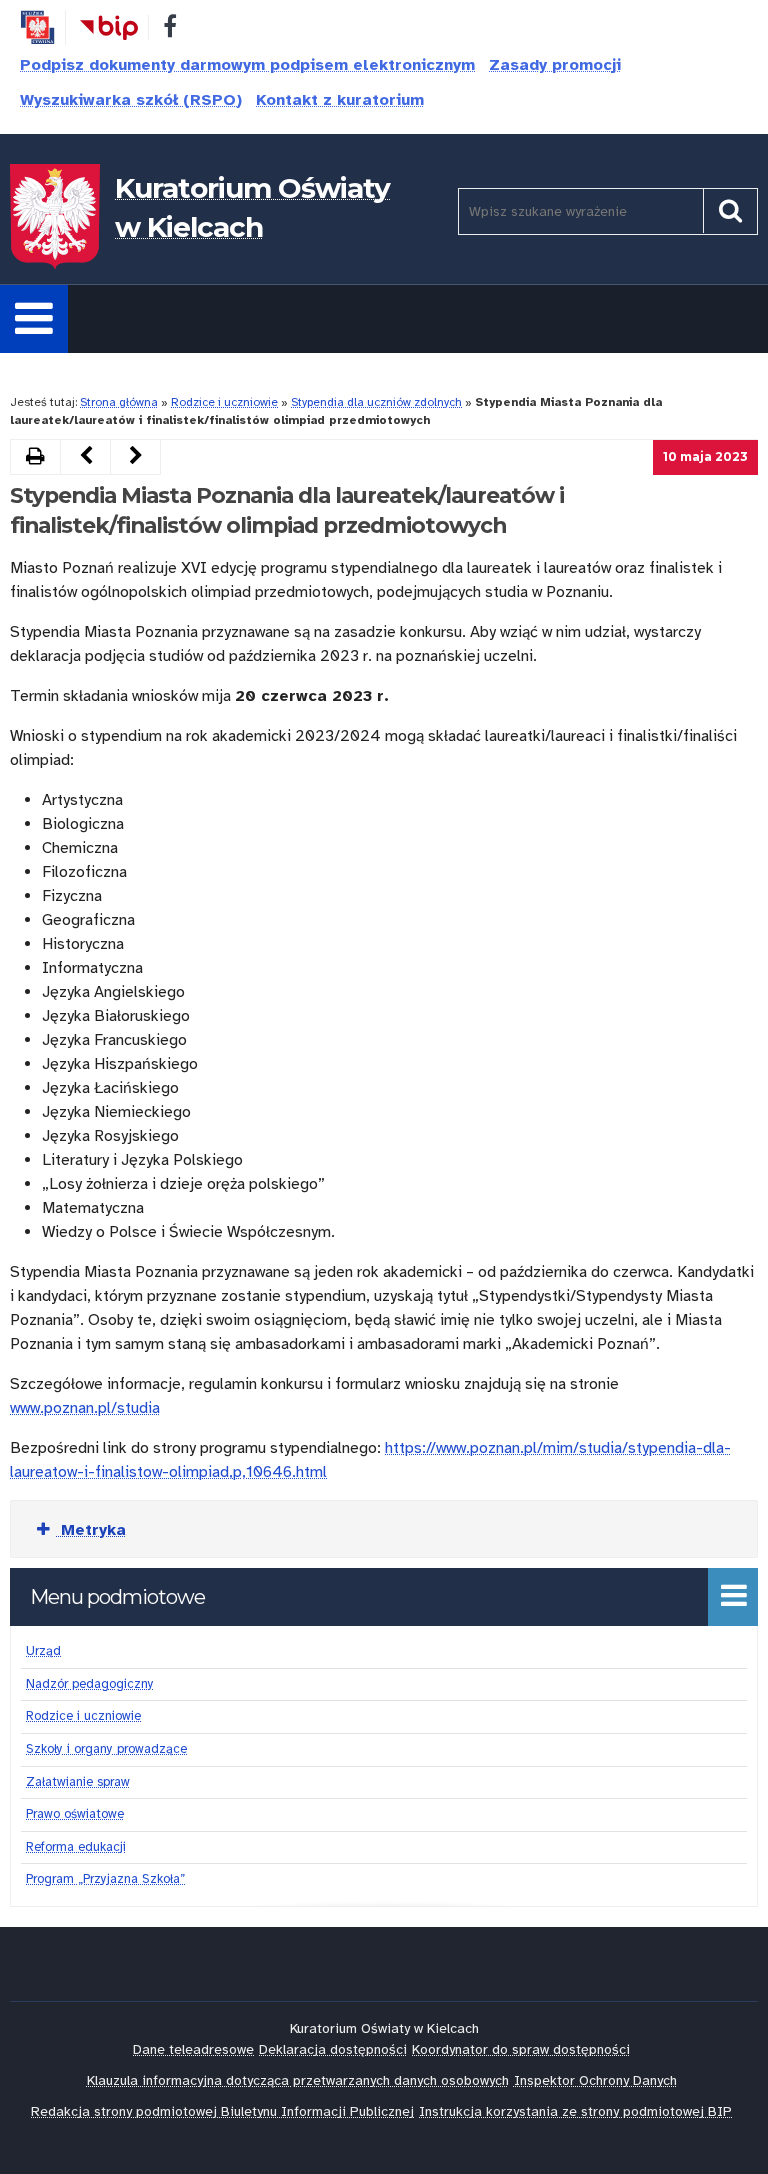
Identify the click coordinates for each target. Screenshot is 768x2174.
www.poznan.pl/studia (85, 1408)
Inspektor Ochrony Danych (595, 2080)
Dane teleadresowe (193, 2049)
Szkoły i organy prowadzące (106, 1749)
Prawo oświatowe (75, 1814)
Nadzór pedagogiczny (90, 1684)
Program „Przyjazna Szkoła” (105, 1879)
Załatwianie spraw (78, 1782)
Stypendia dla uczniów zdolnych (376, 402)
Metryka (90, 1530)
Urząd (43, 1651)
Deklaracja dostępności (333, 2049)
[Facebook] (170, 30)
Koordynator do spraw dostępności (521, 2049)
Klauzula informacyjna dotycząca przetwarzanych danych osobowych (298, 2080)
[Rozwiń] (34, 319)
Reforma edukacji (76, 1847)
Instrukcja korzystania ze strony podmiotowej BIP (575, 2111)
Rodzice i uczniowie (224, 402)
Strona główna (119, 402)
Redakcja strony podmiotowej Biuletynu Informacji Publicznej (222, 2111)
